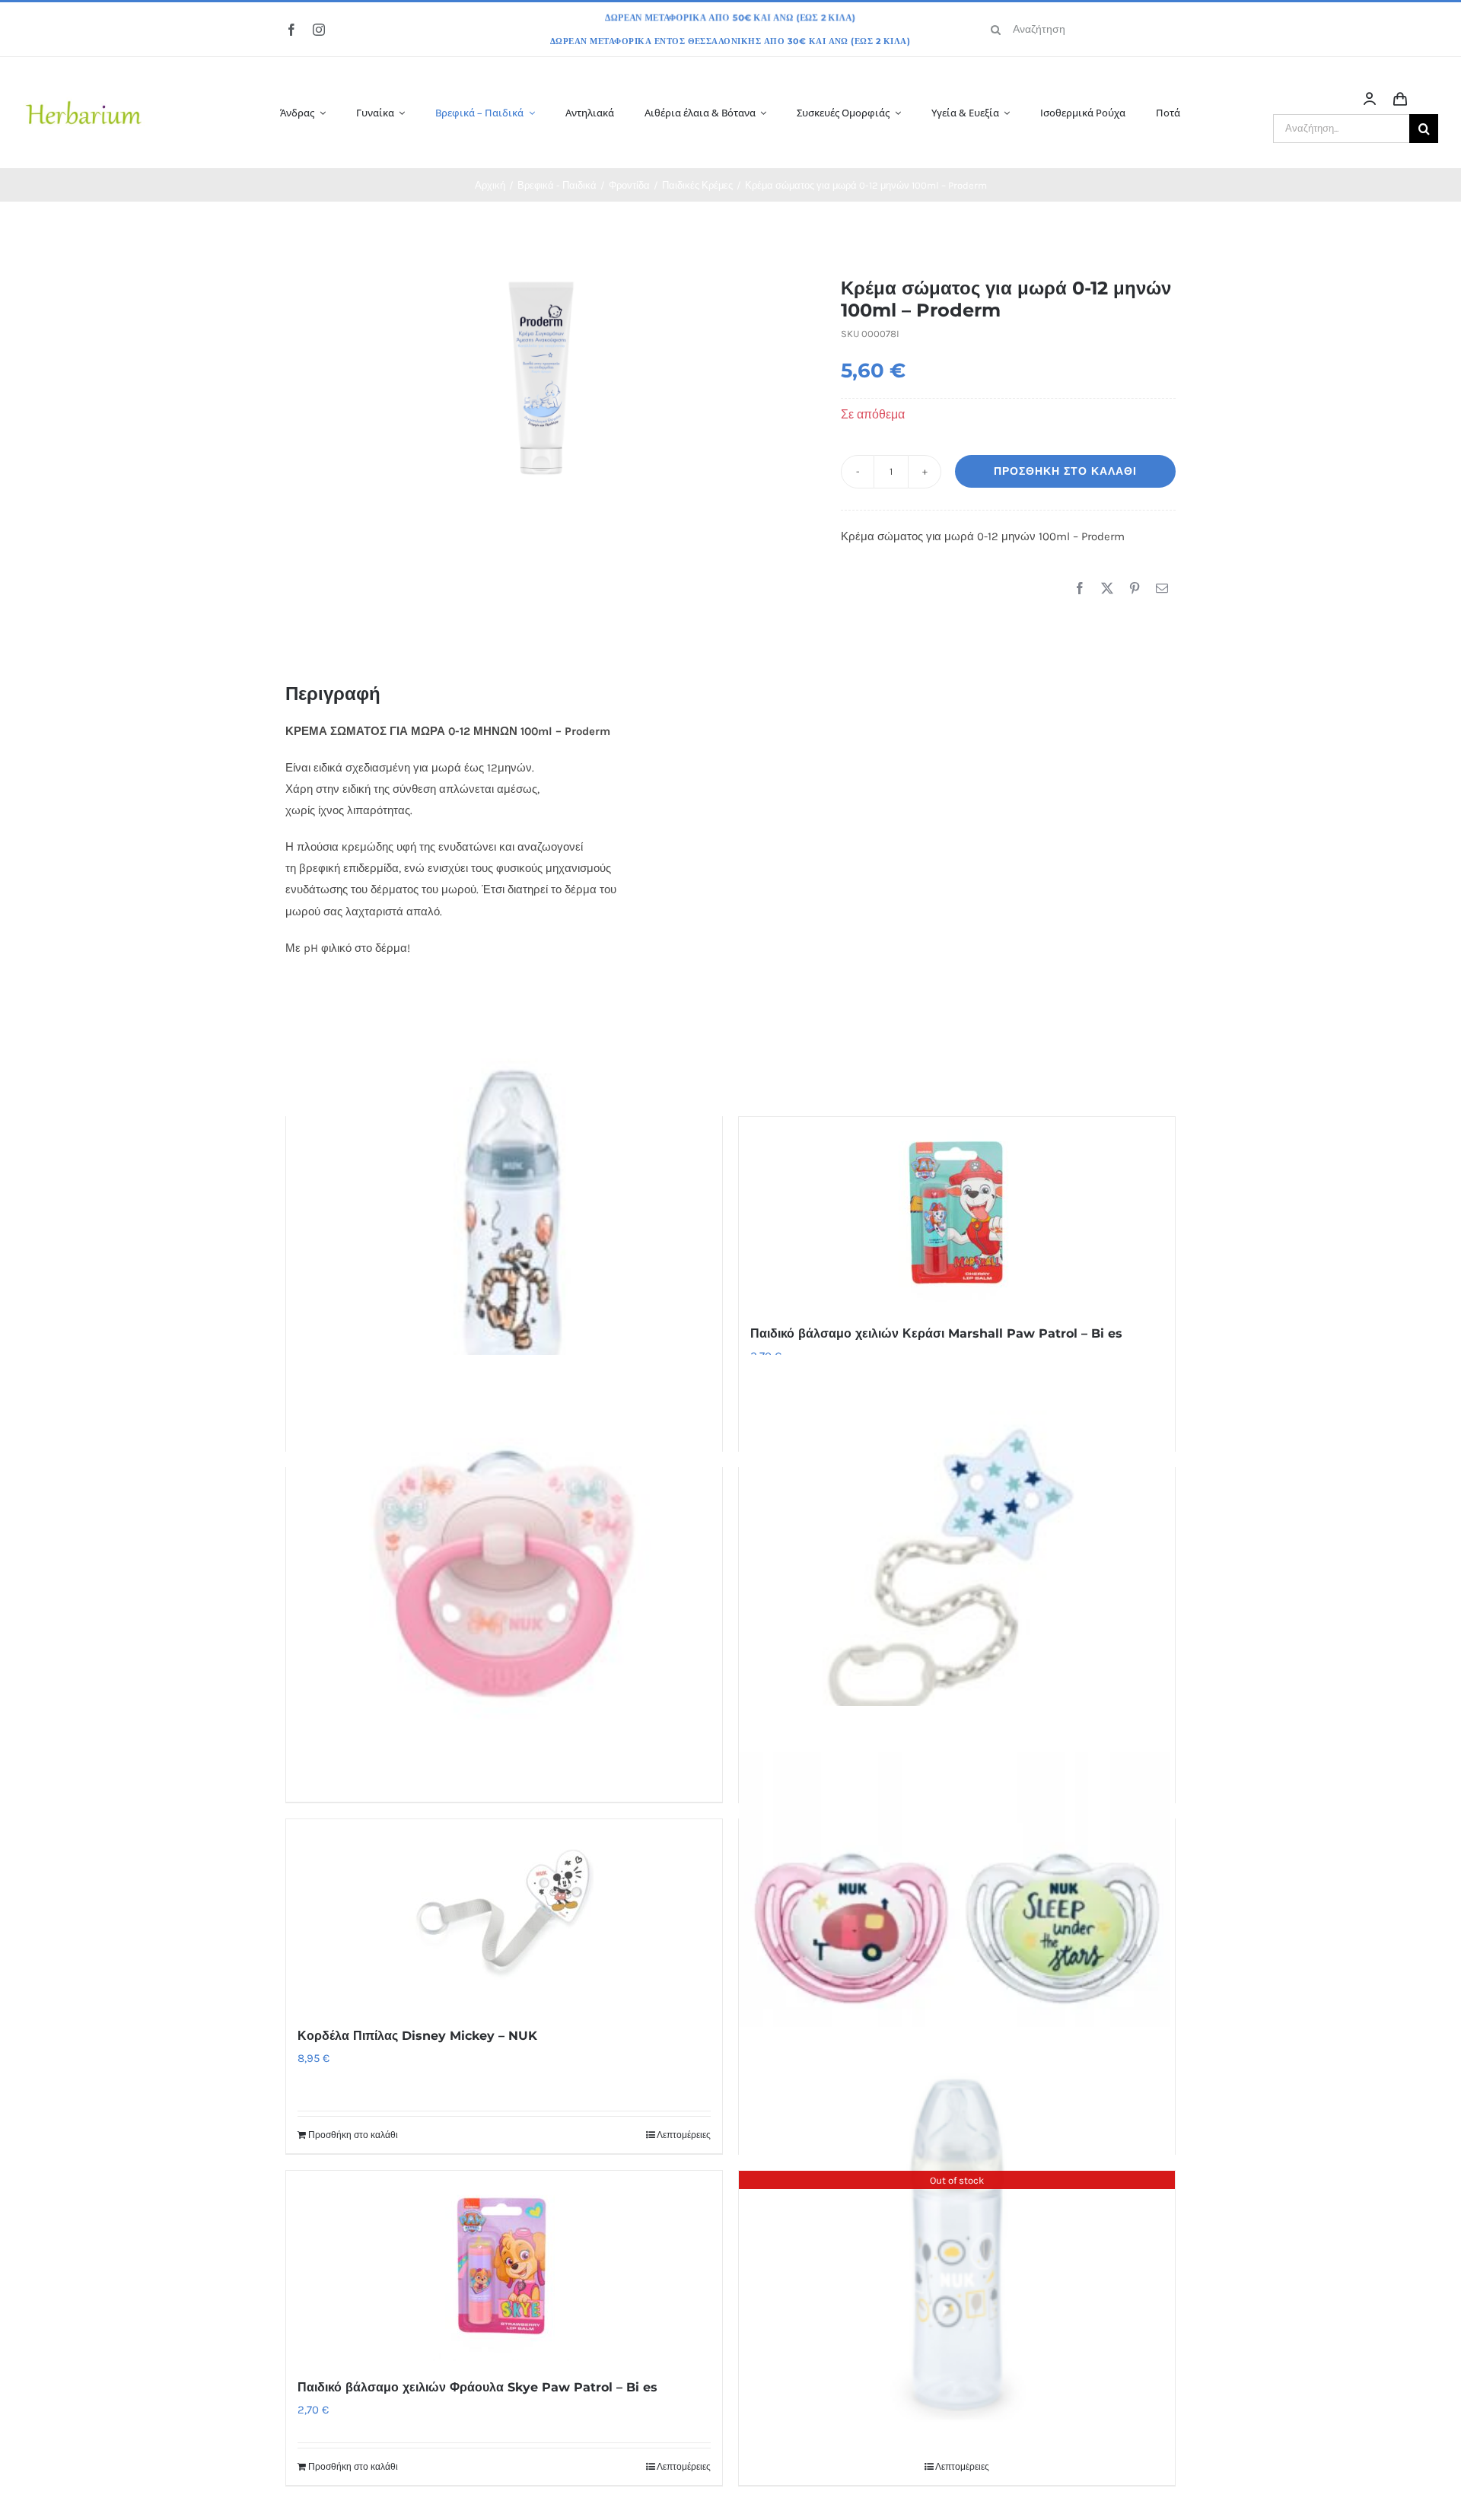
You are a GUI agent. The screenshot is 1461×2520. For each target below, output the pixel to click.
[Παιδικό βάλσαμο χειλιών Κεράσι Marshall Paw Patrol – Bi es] (957, 1212)
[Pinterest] (1135, 589)
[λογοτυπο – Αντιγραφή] (84, 78)
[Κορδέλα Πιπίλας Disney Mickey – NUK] (504, 1914)
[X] (1107, 589)
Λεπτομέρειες (684, 2135)
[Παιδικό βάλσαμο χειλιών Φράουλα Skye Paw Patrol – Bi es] (504, 2266)
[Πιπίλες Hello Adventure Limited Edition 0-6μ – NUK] (957, 1924)
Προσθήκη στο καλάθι (1065, 471)
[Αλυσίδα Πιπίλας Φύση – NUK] (957, 1573)
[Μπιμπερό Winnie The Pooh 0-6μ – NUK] (504, 1222)
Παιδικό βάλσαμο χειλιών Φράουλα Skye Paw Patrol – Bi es (477, 2387)
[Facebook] (1080, 589)
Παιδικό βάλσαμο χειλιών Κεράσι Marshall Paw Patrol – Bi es (936, 1333)
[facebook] (291, 30)
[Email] (1162, 589)
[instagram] (319, 30)
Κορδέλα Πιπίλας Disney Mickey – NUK (417, 2036)
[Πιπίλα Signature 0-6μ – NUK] (504, 1573)
